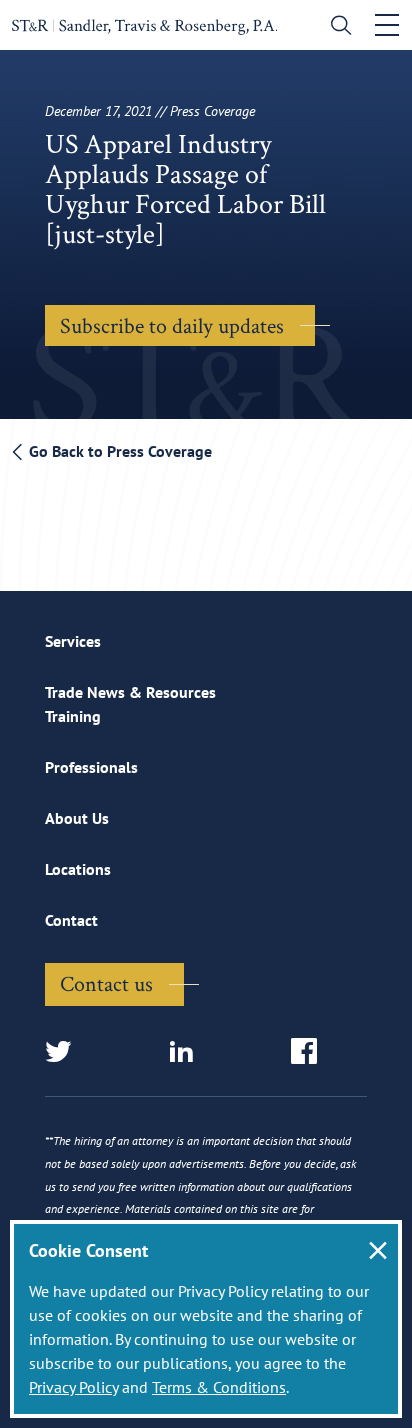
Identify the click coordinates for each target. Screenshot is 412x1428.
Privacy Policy (73, 1387)
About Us (77, 818)
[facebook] (310, 1052)
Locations (78, 869)
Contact (71, 920)
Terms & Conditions (219, 1387)
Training (73, 716)
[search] (336, 27)
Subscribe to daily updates (172, 325)
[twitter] (64, 1052)
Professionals (91, 767)
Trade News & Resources (130, 692)
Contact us (106, 983)
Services (73, 641)
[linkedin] (187, 1052)
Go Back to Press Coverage (118, 451)
